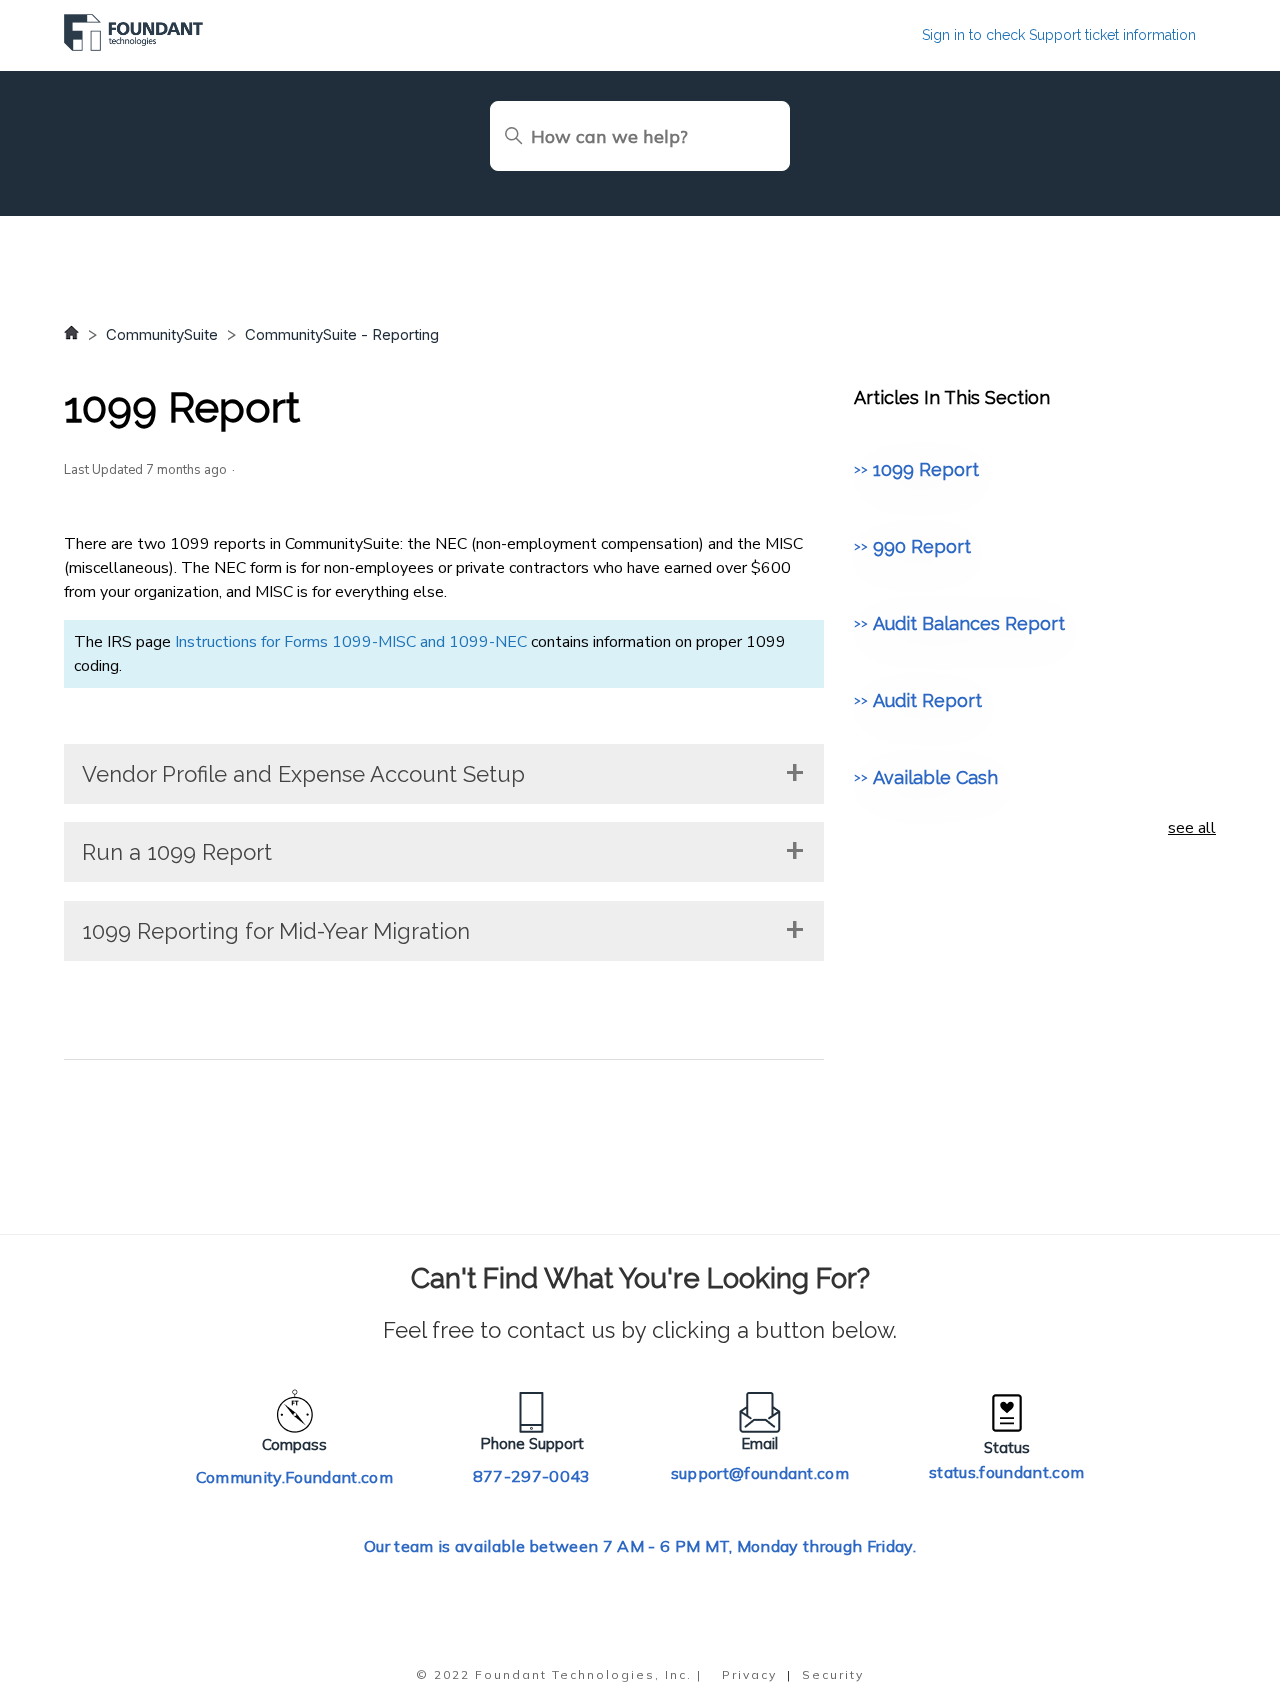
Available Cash (935, 777)
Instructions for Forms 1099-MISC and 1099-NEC (351, 642)
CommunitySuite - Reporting (342, 334)
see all (1192, 828)
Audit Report (927, 700)
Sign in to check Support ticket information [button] (1059, 35)
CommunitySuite (162, 334)
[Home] (133, 46)
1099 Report (926, 469)
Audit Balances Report (969, 623)
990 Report (922, 546)
